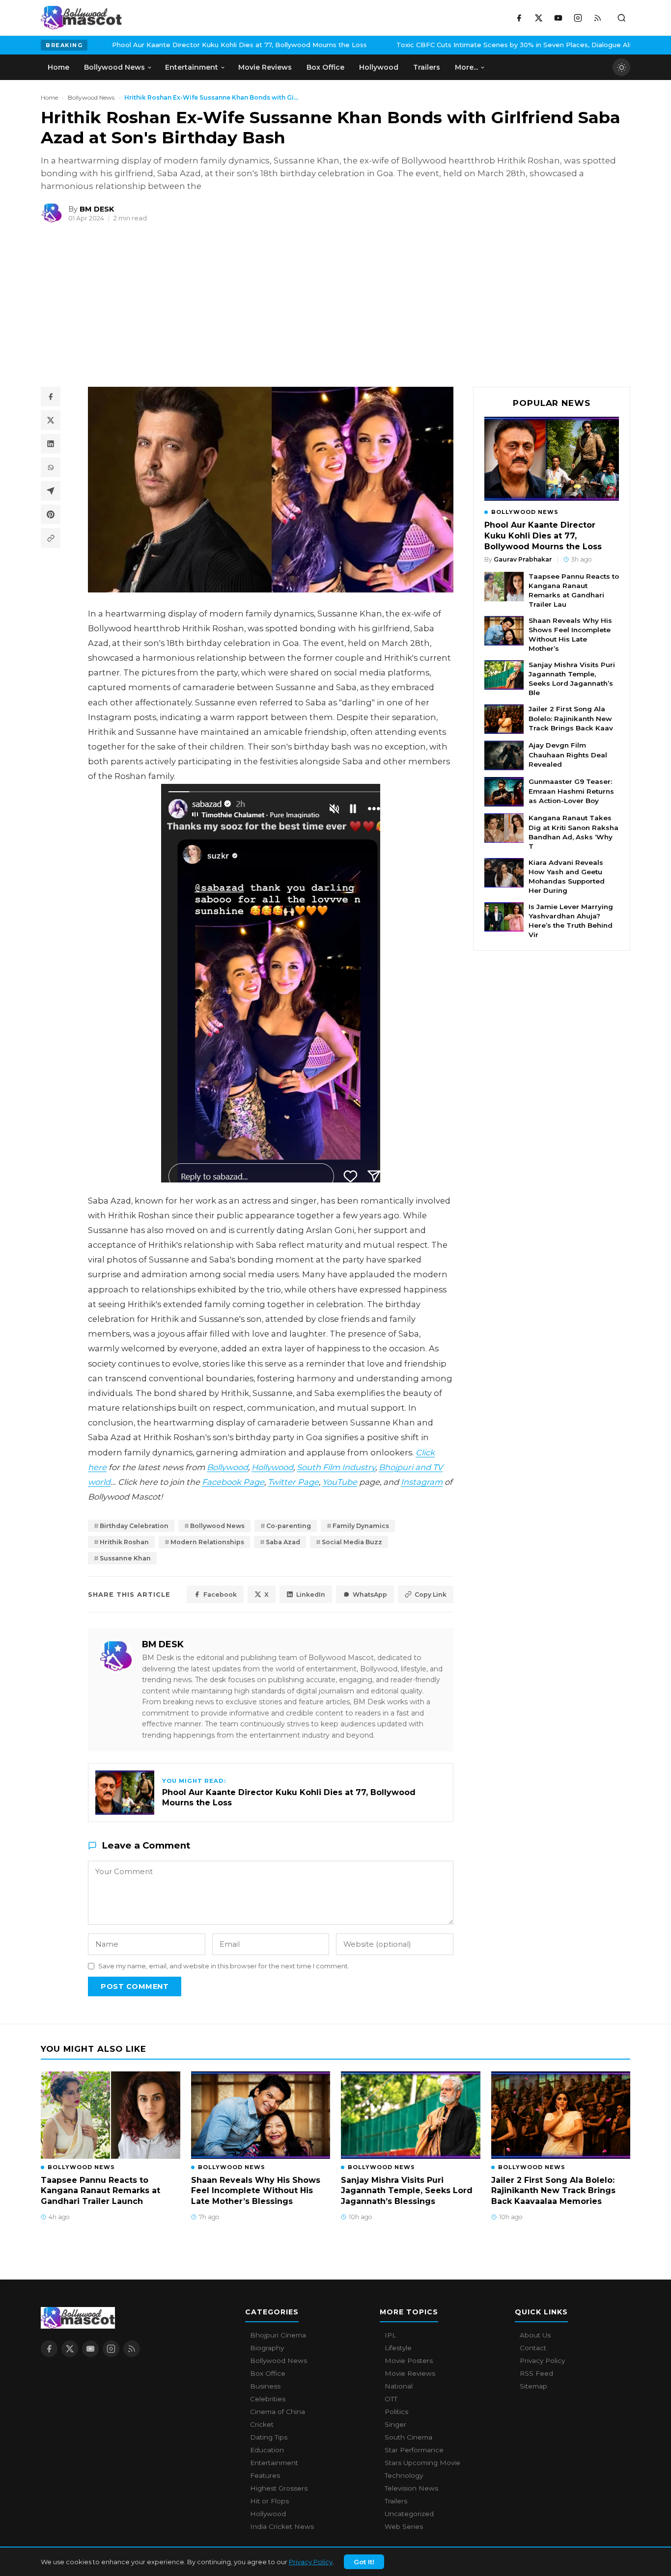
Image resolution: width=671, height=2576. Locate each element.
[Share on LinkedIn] (51, 444)
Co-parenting (289, 1526)
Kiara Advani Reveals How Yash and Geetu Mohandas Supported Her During (567, 876)
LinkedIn (311, 1595)
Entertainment (274, 2463)
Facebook (220, 1595)
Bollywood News (91, 97)
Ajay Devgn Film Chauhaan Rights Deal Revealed (568, 754)
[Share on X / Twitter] (51, 420)
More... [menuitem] (466, 67)
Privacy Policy (311, 2562)
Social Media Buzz (352, 1542)
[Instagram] (578, 18)
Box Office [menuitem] (325, 67)
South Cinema (408, 2437)
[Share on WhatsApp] (51, 467)
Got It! (364, 2562)
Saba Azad (283, 1542)
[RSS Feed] (597, 18)
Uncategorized (409, 2514)
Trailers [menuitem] (427, 67)
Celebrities (268, 2399)
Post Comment (135, 1986)
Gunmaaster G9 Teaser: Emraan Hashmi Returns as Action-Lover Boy (571, 791)
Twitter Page (293, 1482)
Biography (267, 2348)
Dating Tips (269, 2437)
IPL (390, 2335)
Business (265, 2386)
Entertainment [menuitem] (192, 67)
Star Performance (414, 2450)
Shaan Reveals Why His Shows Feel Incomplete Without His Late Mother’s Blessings (256, 2191)
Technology (404, 2475)
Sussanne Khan (125, 1558)
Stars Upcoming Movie (422, 2463)
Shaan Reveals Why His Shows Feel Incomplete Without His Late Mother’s (570, 634)
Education (267, 2450)
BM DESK (163, 1644)
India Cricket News (282, 2526)
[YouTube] (558, 18)
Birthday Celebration (134, 1526)
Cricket (262, 2424)
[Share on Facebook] (51, 397)
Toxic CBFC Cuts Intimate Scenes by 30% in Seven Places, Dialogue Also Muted (440, 45)
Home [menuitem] (58, 67)
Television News (411, 2488)
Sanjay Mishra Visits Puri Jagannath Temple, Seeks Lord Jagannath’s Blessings (407, 2191)
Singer (395, 2424)
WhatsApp (370, 1595)
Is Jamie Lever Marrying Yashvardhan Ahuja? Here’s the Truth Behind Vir (571, 921)
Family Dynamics (361, 1526)
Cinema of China (278, 2412)
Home (49, 97)
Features (265, 2475)
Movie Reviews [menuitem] (265, 67)
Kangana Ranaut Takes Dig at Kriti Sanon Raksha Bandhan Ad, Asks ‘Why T (573, 832)
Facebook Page (233, 1482)
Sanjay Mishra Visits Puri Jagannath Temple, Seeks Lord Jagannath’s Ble (572, 679)
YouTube (340, 1482)
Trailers (396, 2501)
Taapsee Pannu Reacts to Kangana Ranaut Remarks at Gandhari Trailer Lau (574, 590)
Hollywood (272, 1467)
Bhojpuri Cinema (278, 2335)
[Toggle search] (621, 18)
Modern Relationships (207, 1542)
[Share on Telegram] (51, 491)
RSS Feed (536, 2373)
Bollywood (227, 1467)
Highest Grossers (279, 2488)
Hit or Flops (269, 2501)
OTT (391, 2399)
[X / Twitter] (538, 18)
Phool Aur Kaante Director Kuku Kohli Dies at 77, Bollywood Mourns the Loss (151, 45)
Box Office (268, 2373)
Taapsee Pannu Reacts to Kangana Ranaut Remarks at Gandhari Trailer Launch (100, 2191)
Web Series (404, 2526)
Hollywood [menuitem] (379, 67)
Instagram (422, 1482)
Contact (533, 2348)
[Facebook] (519, 18)
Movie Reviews (410, 2373)
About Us (535, 2335)
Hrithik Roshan (124, 1542)
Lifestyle (398, 2348)
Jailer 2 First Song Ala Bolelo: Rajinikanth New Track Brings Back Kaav (571, 718)
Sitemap (533, 2386)
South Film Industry (336, 1467)
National (399, 2386)
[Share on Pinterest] (51, 514)
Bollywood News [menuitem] (114, 67)
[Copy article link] (51, 538)
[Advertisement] (114, 309)
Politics (396, 2412)
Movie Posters (409, 2361)
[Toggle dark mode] (621, 67)
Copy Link (431, 1595)
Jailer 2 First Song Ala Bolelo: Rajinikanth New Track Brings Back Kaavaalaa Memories (553, 2191)
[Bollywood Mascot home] (81, 18)
